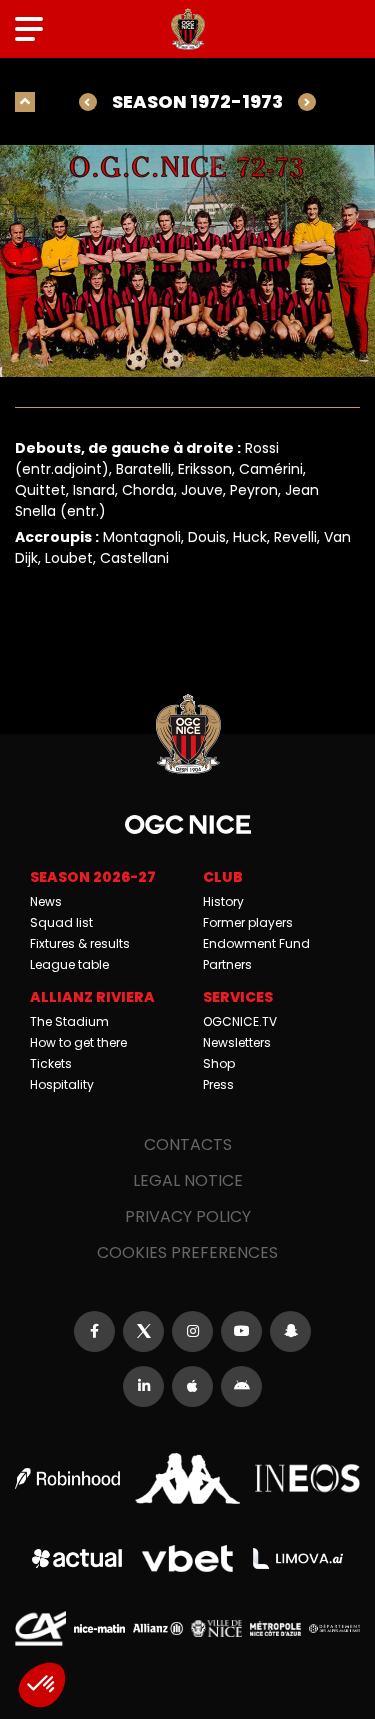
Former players (248, 922)
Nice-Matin (99, 1628)
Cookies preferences (187, 1252)
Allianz (158, 1628)
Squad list (61, 922)
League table (69, 964)
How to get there (78, 1042)
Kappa (187, 1478)
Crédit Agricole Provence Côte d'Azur (40, 1628)
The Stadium (69, 1021)
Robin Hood (67, 1478)
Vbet (187, 1559)
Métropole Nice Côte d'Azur (275, 1628)
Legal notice (188, 1180)
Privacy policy (188, 1216)
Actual (77, 1558)
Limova (298, 1559)
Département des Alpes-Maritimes (334, 1628)
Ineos (307, 1478)
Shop (219, 1063)
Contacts (188, 1144)
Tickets (51, 1063)
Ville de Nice (216, 1628)
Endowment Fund (256, 943)
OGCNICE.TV (240, 1021)
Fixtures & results (80, 943)
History (223, 901)
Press (218, 1084)
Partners (227, 964)
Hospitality (62, 1084)
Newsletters (237, 1042)
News (46, 901)
